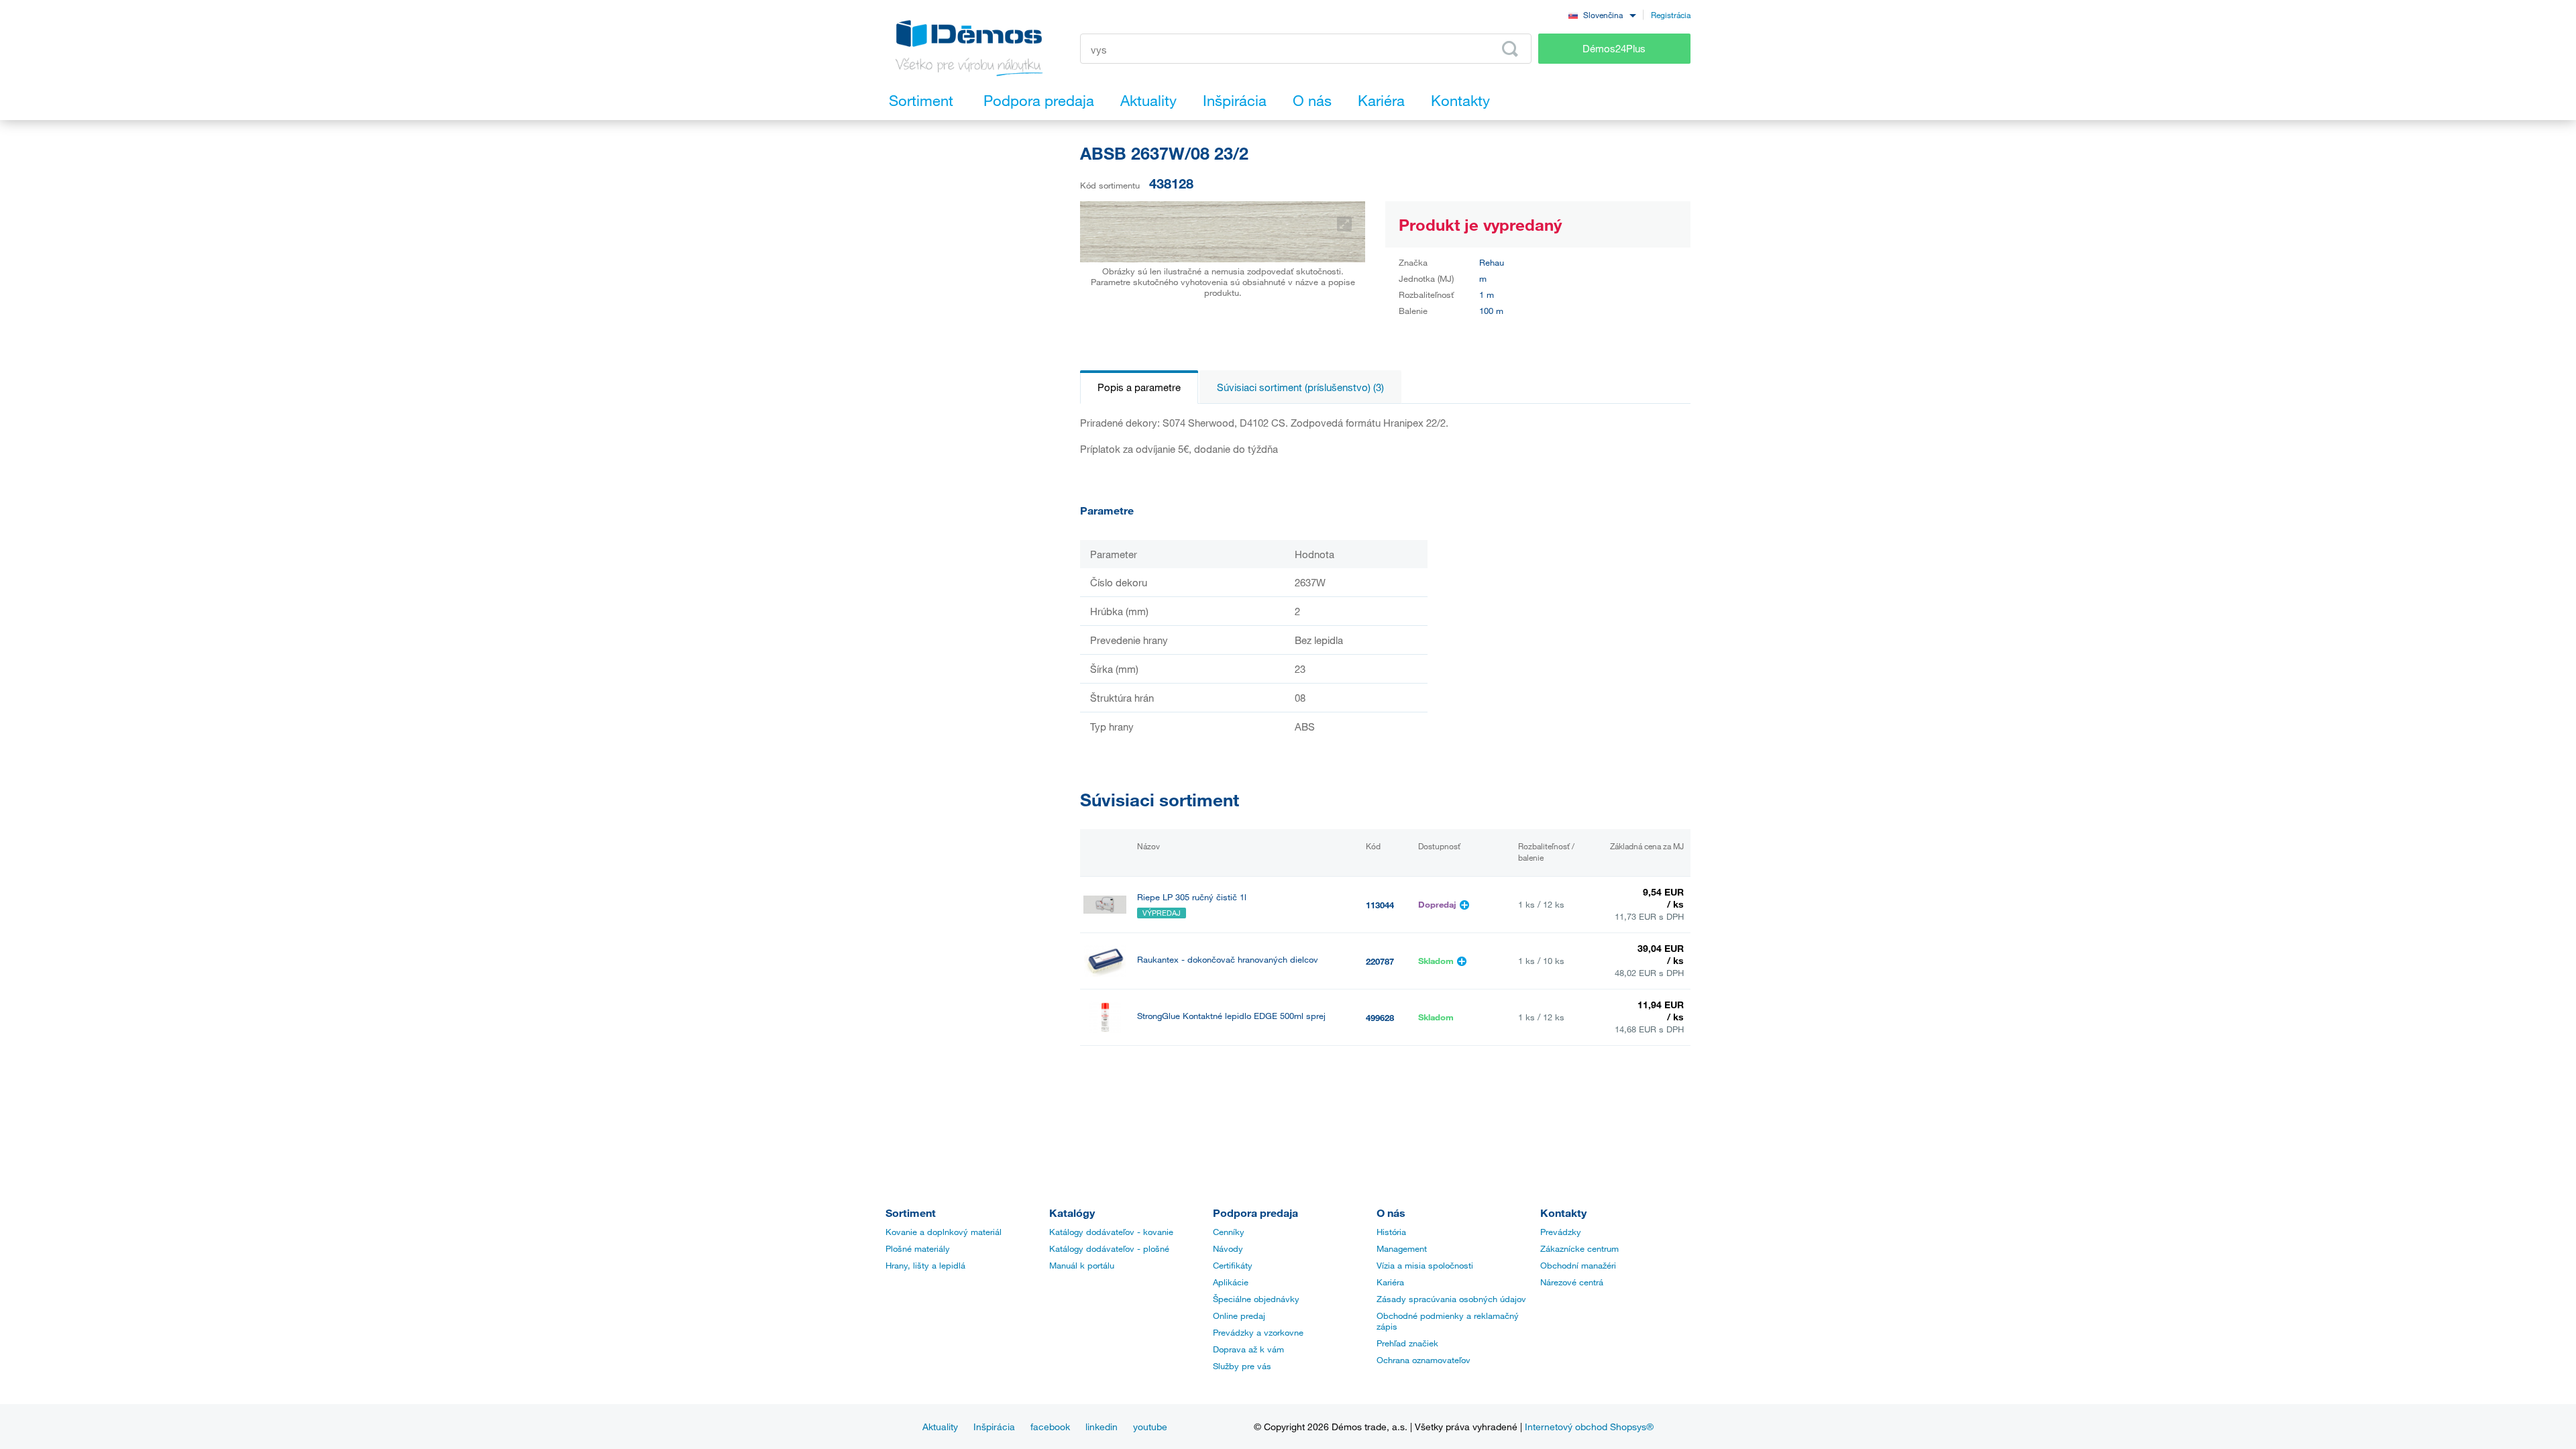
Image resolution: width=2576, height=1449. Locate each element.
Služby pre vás (1242, 1366)
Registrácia (1671, 15)
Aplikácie (1231, 1282)
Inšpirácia (994, 1427)
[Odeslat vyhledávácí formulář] (1510, 49)
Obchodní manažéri (1578, 1265)
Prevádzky (1561, 1232)
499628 (1380, 1018)
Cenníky (1229, 1232)
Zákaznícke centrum (1579, 1248)
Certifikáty (1233, 1265)
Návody (1228, 1248)
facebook (1050, 1427)
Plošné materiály (918, 1248)
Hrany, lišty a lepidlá (925, 1265)
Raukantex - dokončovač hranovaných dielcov (1228, 960)
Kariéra (1390, 1282)
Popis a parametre (1139, 387)
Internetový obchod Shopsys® (1589, 1427)
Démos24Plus (1614, 48)
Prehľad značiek (1407, 1343)
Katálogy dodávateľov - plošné (1109, 1248)
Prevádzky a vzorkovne (1258, 1332)
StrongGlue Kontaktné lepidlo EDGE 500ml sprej (1231, 1016)
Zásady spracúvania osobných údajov (1451, 1299)
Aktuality (940, 1427)
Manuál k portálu (1082, 1265)
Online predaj (1239, 1316)
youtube (1150, 1427)
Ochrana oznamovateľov (1424, 1360)
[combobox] (1602, 14)
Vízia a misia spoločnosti (1425, 1265)
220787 (1380, 961)
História (1391, 1232)
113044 (1380, 905)
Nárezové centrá (1572, 1282)
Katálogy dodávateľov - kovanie (1111, 1232)
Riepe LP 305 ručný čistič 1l (1192, 897)
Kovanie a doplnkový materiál (944, 1232)
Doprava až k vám (1248, 1349)
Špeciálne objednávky (1256, 1299)
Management (1402, 1248)
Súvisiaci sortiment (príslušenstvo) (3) (1300, 387)
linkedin (1102, 1427)
